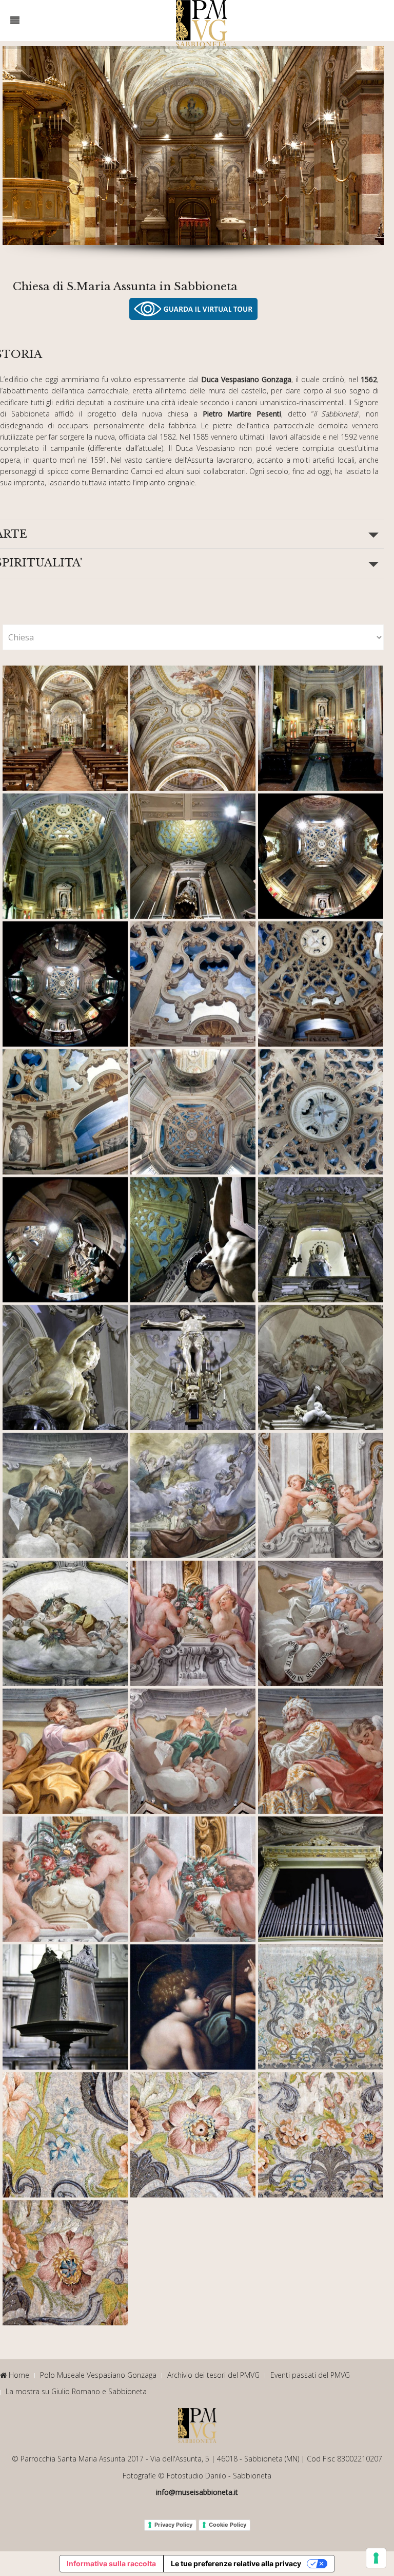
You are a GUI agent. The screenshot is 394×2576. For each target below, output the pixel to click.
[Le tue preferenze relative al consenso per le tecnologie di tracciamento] (376, 2558)
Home (18, 2375)
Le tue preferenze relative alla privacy (236, 2563)
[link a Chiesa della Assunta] (193, 309)
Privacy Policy (173, 2525)
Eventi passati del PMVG (310, 2375)
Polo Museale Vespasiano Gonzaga (98, 2375)
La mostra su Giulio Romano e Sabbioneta (76, 2391)
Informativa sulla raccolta (111, 2563)
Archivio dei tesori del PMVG (213, 2375)
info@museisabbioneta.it (197, 2492)
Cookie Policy (228, 2525)
